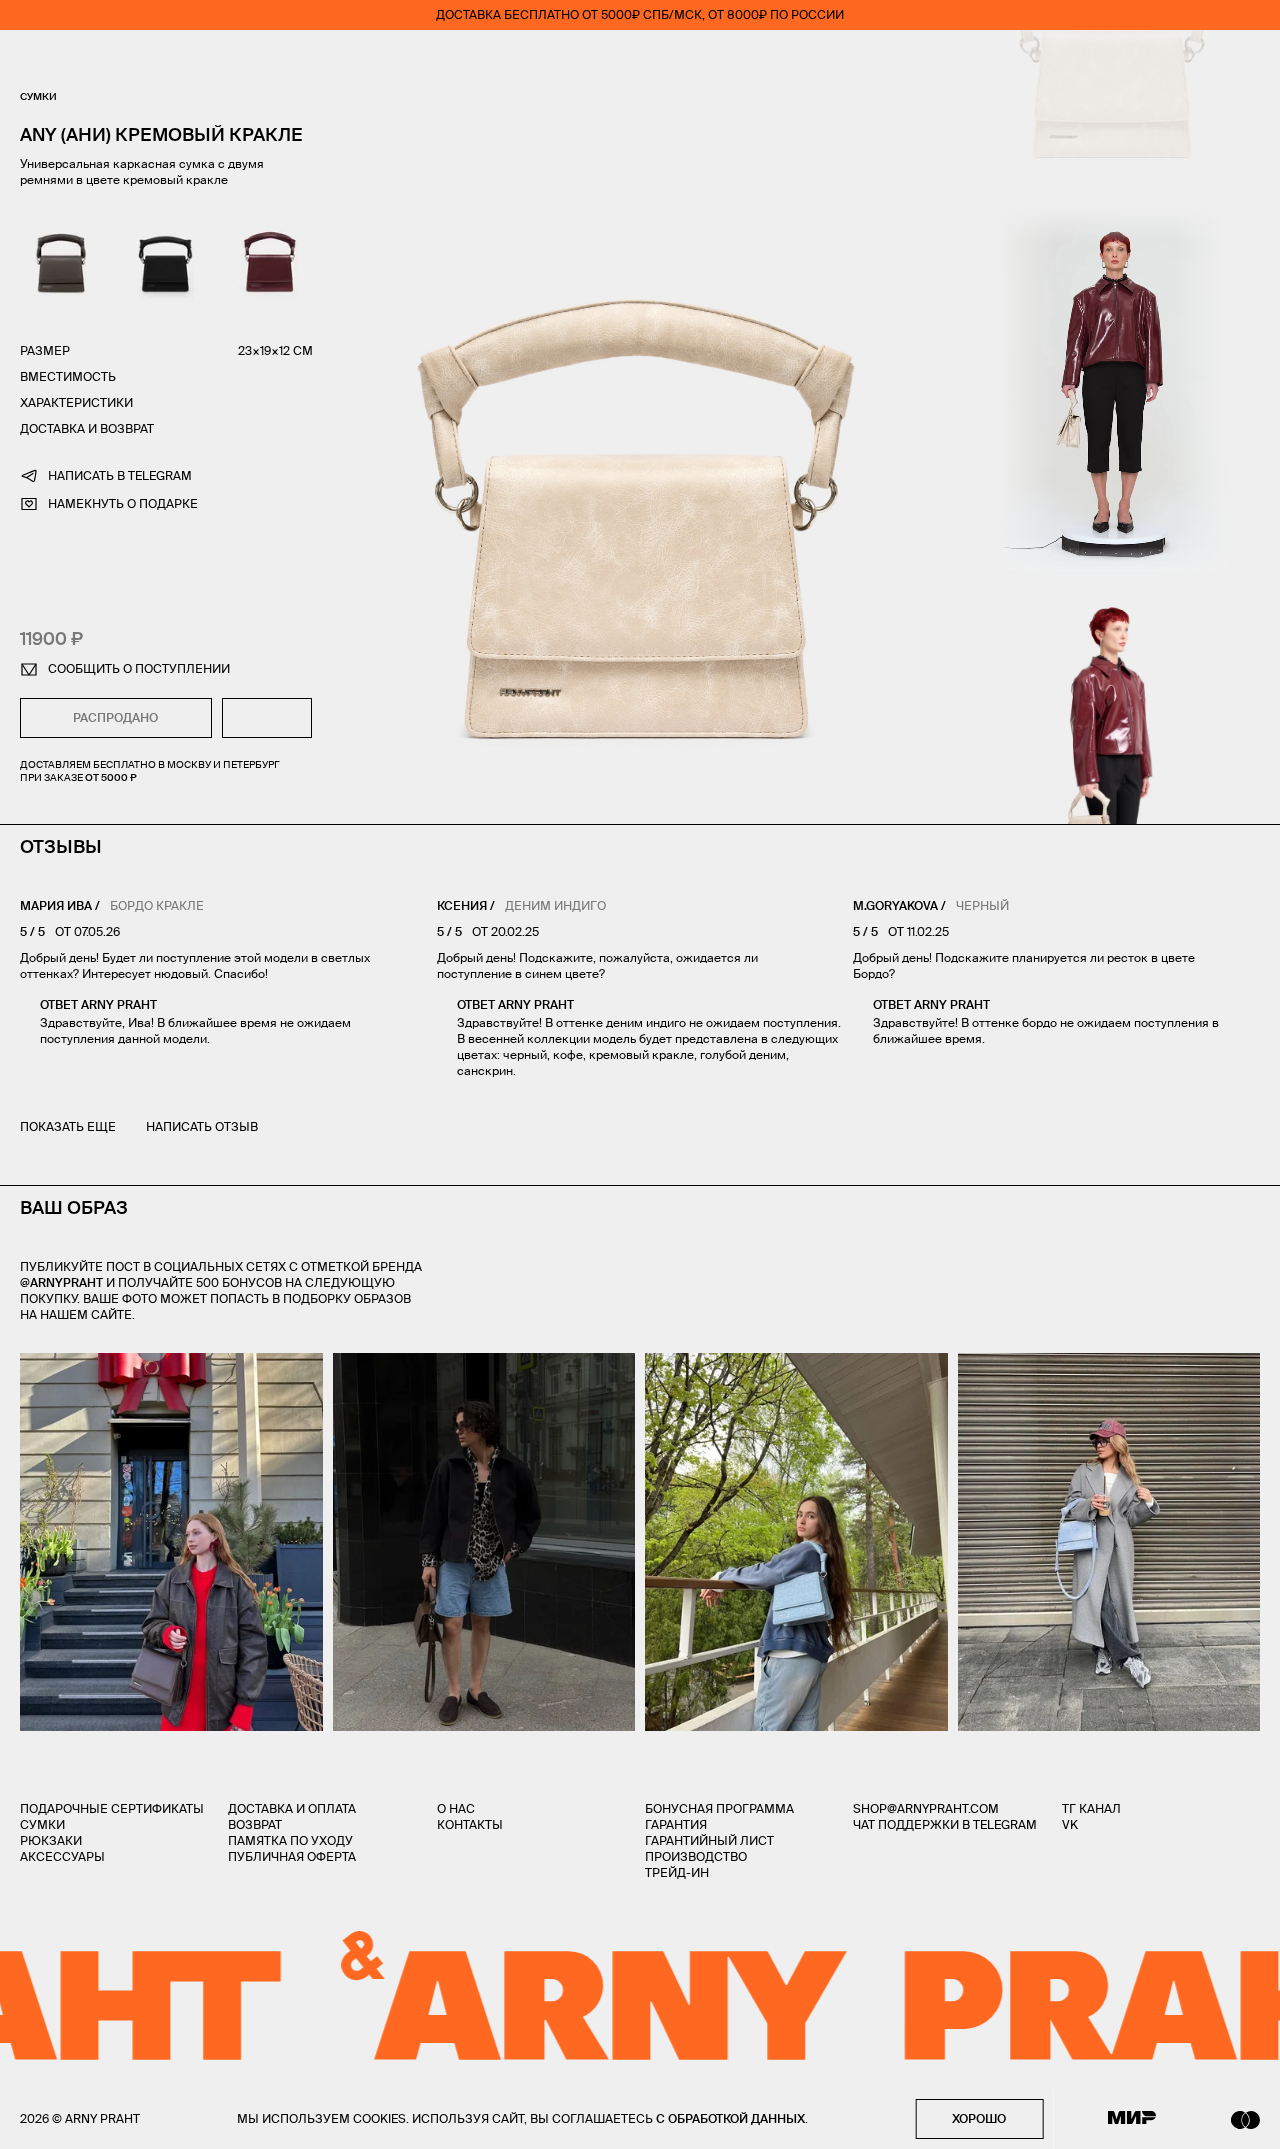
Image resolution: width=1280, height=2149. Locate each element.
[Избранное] (1134, 60)
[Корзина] (1251, 60)
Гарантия (676, 1824)
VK (1070, 1824)
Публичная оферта (292, 1856)
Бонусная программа (719, 1808)
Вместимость (68, 376)
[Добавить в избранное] (267, 718)
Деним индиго (555, 905)
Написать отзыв (202, 1126)
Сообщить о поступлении (139, 668)
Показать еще (68, 1126)
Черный (982, 905)
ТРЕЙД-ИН (677, 1872)
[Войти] (1194, 60)
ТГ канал (1091, 1808)
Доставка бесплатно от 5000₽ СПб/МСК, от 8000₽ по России (640, 14)
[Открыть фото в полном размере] (26, 1365)
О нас (456, 1808)
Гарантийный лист (709, 1840)
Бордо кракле (157, 905)
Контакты (470, 1824)
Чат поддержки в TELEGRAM (945, 1824)
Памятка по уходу (290, 1840)
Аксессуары (62, 1856)
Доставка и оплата (292, 1808)
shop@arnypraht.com (926, 1808)
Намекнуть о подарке (123, 503)
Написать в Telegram (120, 475)
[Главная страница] (639, 60)
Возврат (255, 1824)
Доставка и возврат (87, 428)
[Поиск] (86, 60)
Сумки (38, 96)
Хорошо (979, 2118)
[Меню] (29, 60)
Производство (696, 1856)
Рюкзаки (51, 1840)
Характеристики (76, 402)
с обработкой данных (730, 2118)
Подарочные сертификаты (112, 1808)
